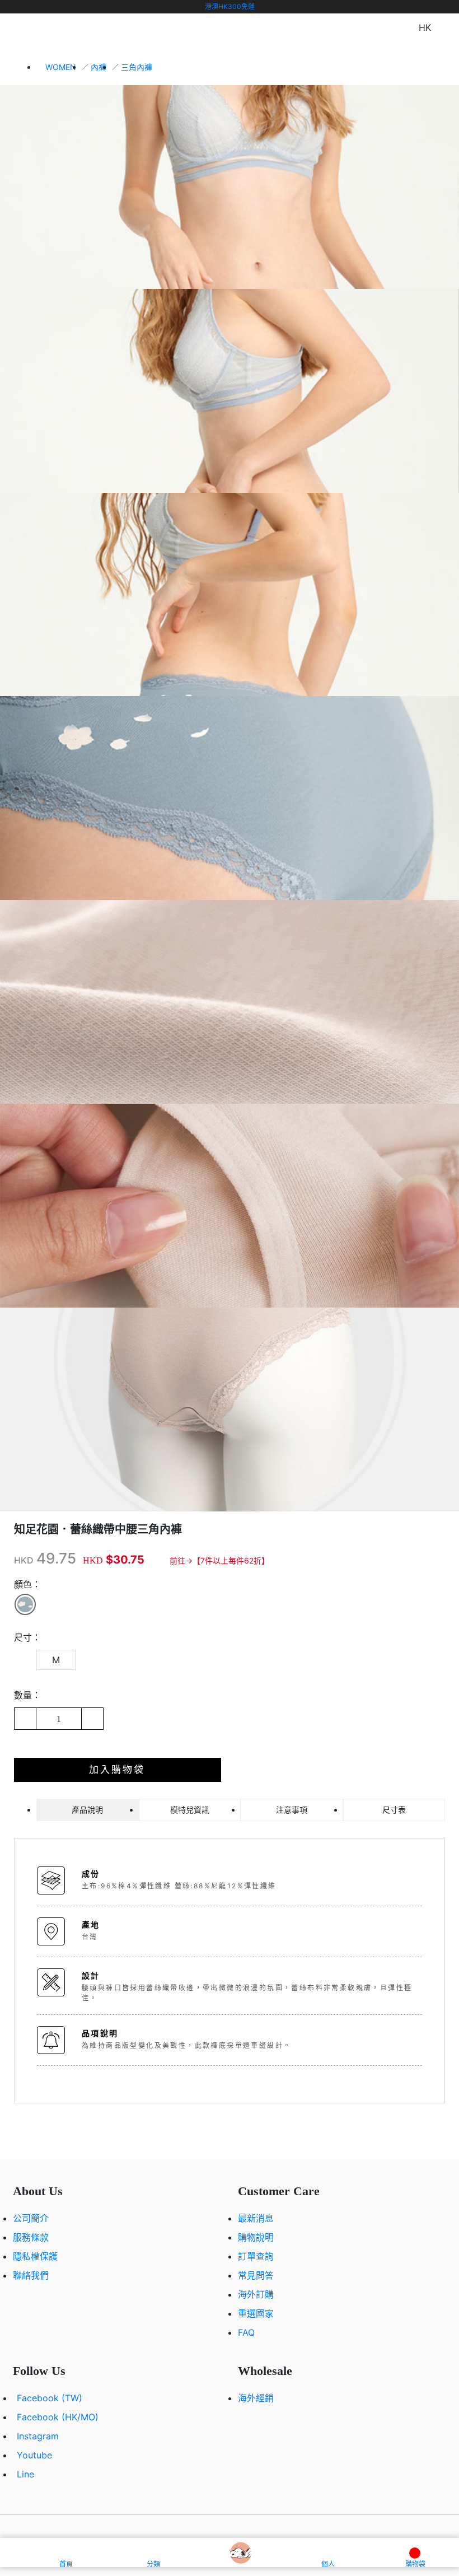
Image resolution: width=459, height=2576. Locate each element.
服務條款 (31, 2237)
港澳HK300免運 (230, 6)
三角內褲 (137, 67)
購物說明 (256, 2237)
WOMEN (61, 67)
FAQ (246, 2332)
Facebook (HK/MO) (58, 2417)
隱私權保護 (35, 2256)
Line (25, 2474)
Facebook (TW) (50, 2398)
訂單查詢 (256, 2256)
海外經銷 (256, 2398)
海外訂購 (256, 2294)
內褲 (99, 67)
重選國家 (256, 2313)
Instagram (38, 2436)
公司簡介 (31, 2218)
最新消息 (256, 2218)
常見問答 (256, 2275)
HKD (24, 1560)
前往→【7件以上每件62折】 (219, 1560)
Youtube (34, 2455)
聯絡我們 (31, 2275)
